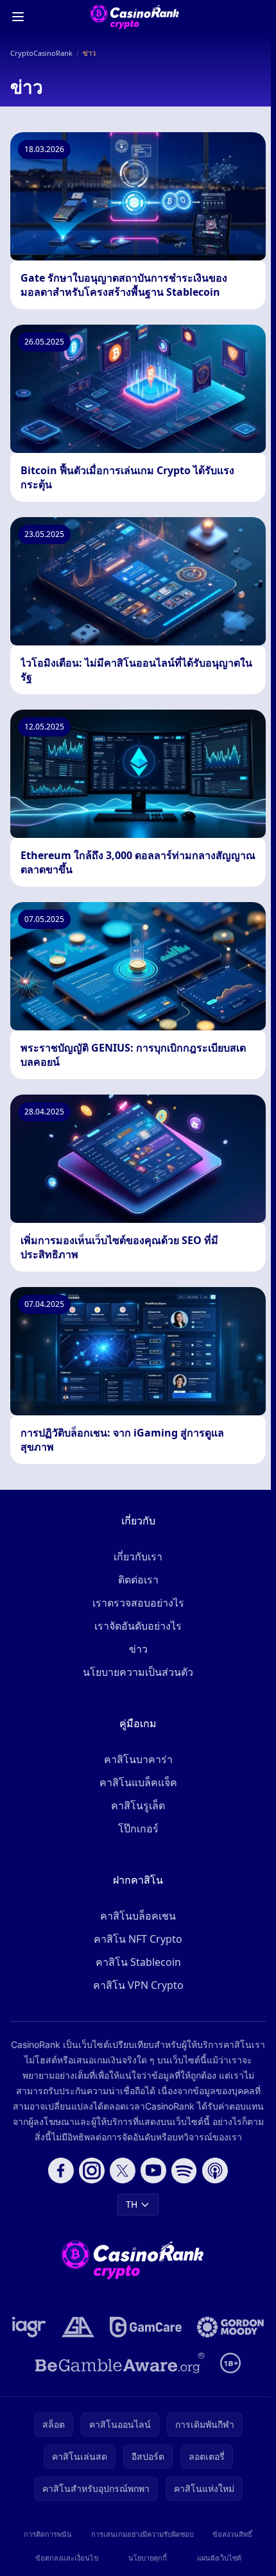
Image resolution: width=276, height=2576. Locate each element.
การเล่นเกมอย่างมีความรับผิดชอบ (142, 2534)
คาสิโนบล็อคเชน (138, 1916)
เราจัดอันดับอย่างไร (138, 1626)
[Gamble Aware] (120, 2363)
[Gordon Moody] (230, 2327)
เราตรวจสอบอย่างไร (138, 1603)
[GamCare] (145, 2327)
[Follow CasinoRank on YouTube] (153, 2171)
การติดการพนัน (48, 2534)
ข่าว (138, 1649)
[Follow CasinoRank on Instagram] (92, 2171)
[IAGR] (29, 2327)
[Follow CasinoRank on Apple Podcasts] (215, 2171)
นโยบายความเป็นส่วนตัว (138, 1672)
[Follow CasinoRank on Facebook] (61, 2171)
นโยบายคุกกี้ (148, 2558)
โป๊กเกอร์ (138, 1829)
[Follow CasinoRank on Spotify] (184, 2171)
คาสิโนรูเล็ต (138, 1805)
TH (132, 2204)
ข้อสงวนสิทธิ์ (232, 2534)
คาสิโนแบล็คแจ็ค (138, 1782)
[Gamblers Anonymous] (78, 2327)
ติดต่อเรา (138, 1580)
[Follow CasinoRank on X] (123, 2171)
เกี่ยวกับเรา (138, 1557)
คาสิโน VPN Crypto (138, 1985)
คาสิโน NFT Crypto (138, 1939)
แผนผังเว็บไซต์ (219, 2558)
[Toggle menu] (18, 17)
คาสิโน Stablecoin (138, 1962)
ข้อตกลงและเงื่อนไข (67, 2558)
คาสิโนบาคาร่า (138, 1759)
